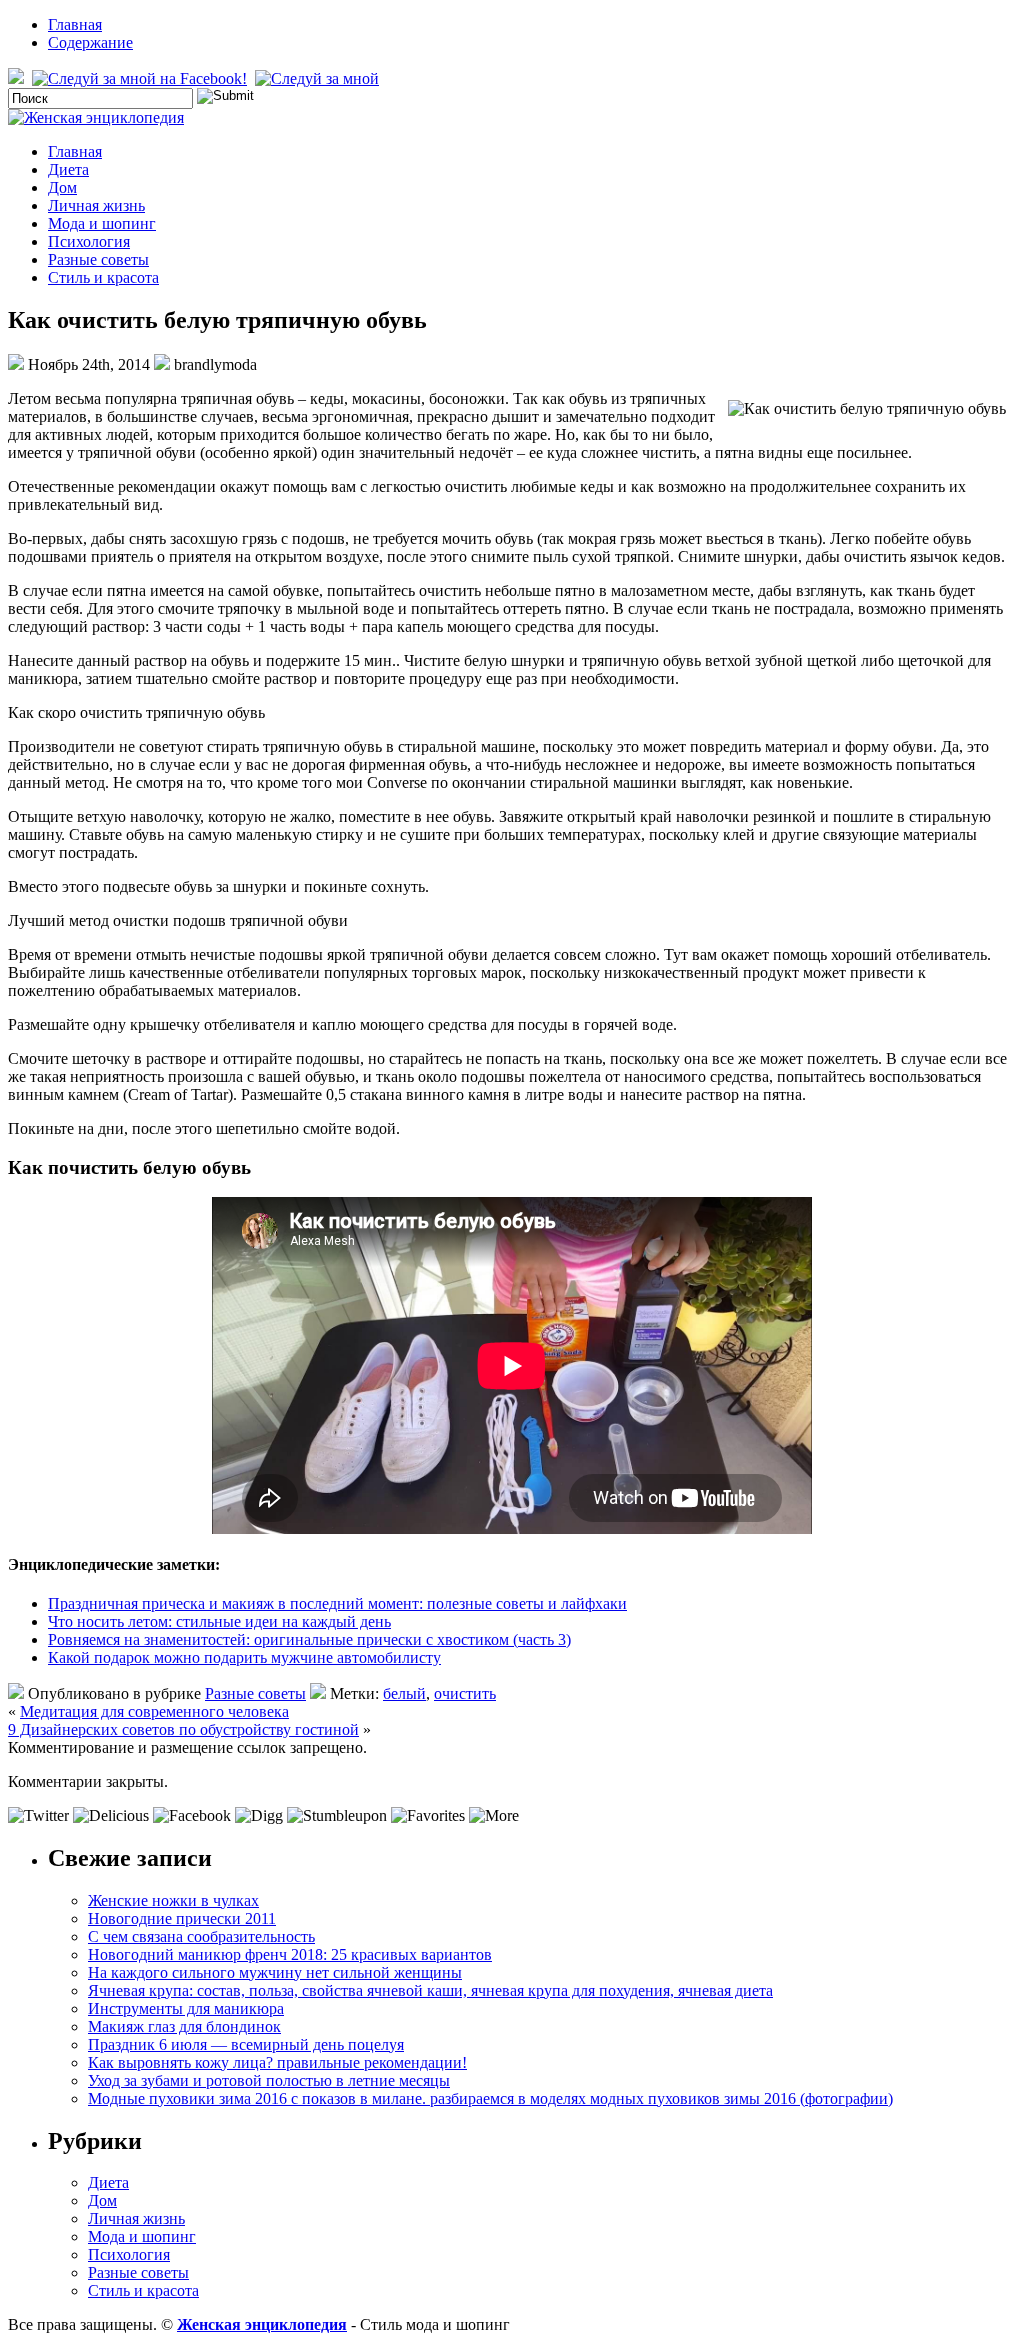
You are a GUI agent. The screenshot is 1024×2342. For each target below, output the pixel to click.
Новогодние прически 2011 (182, 1918)
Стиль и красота (103, 277)
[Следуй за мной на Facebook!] (141, 78)
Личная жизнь (96, 205)
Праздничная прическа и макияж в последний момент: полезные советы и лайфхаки (337, 1603)
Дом (62, 187)
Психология (89, 241)
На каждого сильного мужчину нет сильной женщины (275, 1972)
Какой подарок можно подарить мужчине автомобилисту (244, 1657)
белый (404, 1693)
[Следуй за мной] (319, 78)
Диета (68, 169)
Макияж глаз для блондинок (184, 2026)
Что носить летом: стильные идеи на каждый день (219, 1621)
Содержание (90, 42)
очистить (465, 1693)
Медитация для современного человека (154, 1711)
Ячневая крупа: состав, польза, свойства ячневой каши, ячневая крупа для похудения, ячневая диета (430, 1990)
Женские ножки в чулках (173, 1900)
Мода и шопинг (102, 223)
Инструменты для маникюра (186, 2008)
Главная (75, 24)
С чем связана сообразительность (201, 1936)
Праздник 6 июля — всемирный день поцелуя (246, 2044)
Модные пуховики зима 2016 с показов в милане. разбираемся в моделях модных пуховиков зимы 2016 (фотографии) (490, 2098)
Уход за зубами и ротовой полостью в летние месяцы (269, 2080)
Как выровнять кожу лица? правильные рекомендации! (277, 2062)
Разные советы (98, 259)
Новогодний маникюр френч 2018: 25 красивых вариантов (290, 1954)
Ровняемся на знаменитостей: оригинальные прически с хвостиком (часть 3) (309, 1639)
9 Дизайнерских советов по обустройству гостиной (183, 1729)
